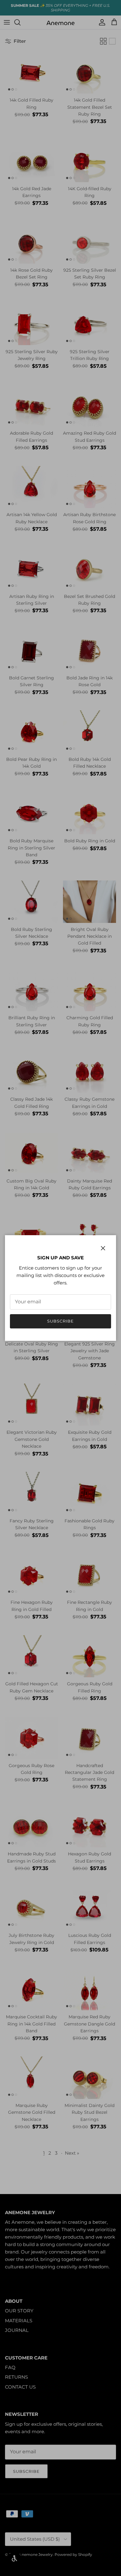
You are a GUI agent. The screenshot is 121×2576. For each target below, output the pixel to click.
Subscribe (60, 1321)
